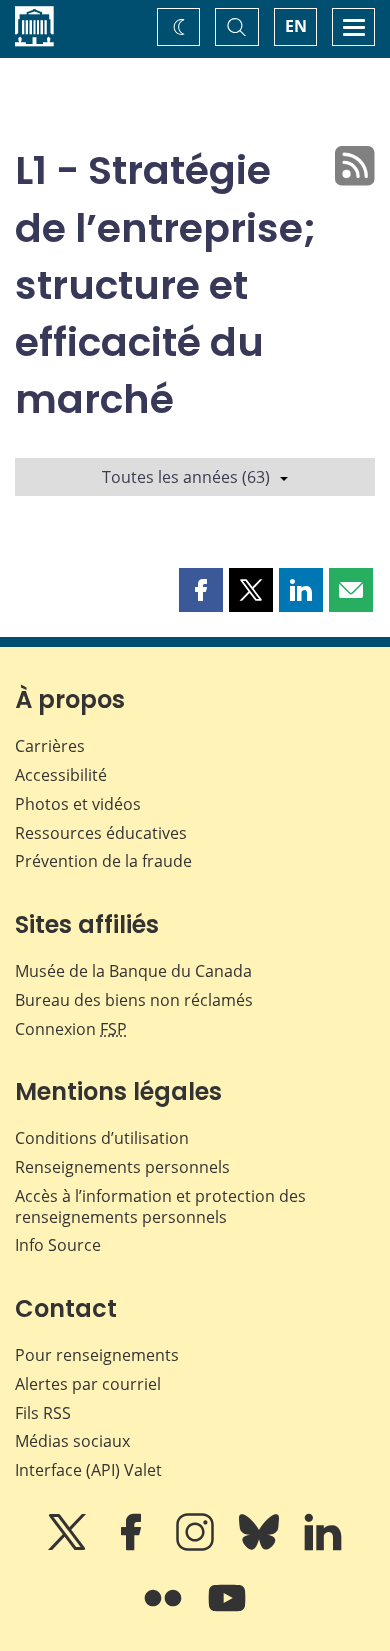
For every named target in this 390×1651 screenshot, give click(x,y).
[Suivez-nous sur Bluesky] (261, 1546)
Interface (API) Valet (88, 1470)
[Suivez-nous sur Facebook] (133, 1546)
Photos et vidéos (78, 804)
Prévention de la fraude (103, 861)
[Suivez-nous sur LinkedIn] (323, 1546)
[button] (201, 590)
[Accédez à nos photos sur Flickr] (165, 1612)
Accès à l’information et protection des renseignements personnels (160, 1206)
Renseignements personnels (122, 1167)
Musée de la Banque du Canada (133, 971)
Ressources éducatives (101, 833)
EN (296, 26)
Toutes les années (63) (186, 477)
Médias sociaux (72, 1441)
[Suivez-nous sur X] (69, 1546)
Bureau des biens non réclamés (134, 1000)
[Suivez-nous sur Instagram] (197, 1546)
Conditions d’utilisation (102, 1138)
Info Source (58, 1245)
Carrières (50, 746)
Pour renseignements (97, 1355)
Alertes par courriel (88, 1384)
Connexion (71, 1029)
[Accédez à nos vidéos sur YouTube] (227, 1612)
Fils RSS (43, 1413)
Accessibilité (61, 775)
